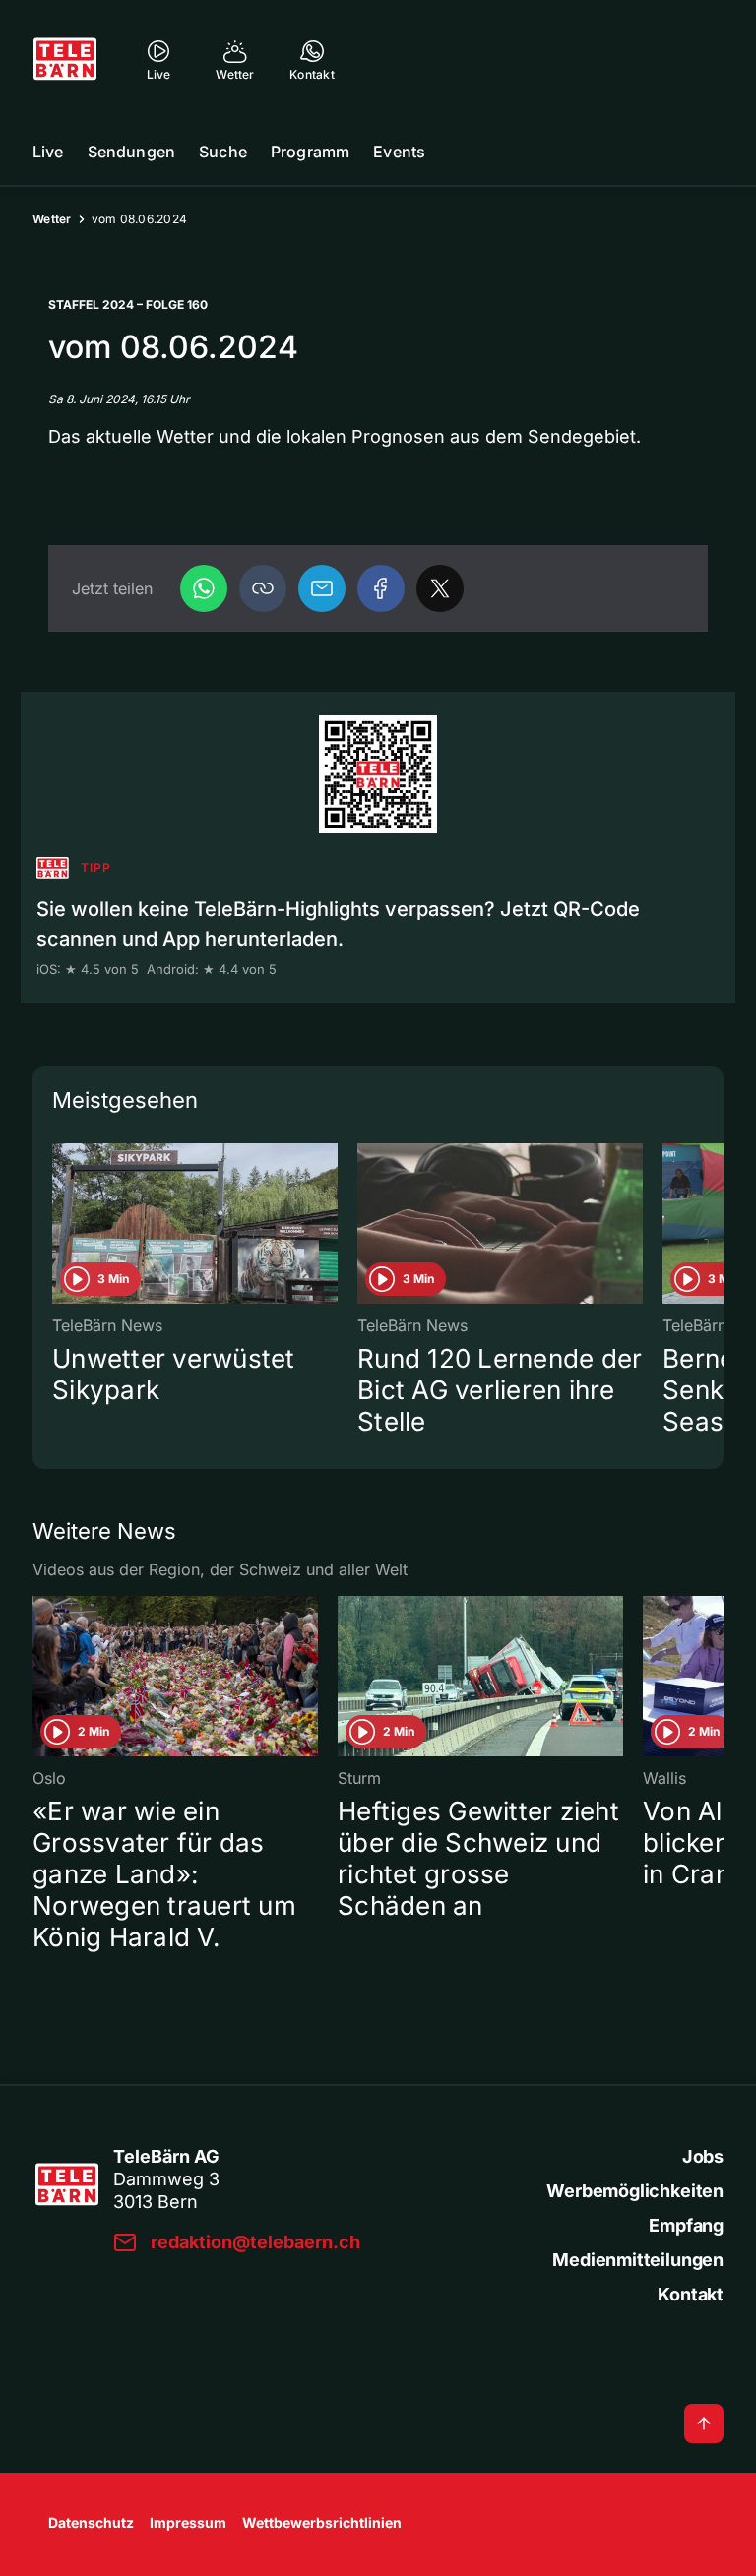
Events (399, 152)
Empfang (686, 2225)
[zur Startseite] (65, 59)
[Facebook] (381, 588)
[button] (263, 588)
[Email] (322, 588)
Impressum (188, 2522)
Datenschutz (91, 2522)
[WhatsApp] (204, 588)
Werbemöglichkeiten (635, 2191)
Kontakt (691, 2294)
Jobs (703, 2156)
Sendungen (131, 152)
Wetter (52, 219)
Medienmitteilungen (638, 2260)
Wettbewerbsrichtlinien (322, 2522)
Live (48, 152)
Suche (223, 152)
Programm (310, 152)
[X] (440, 588)
